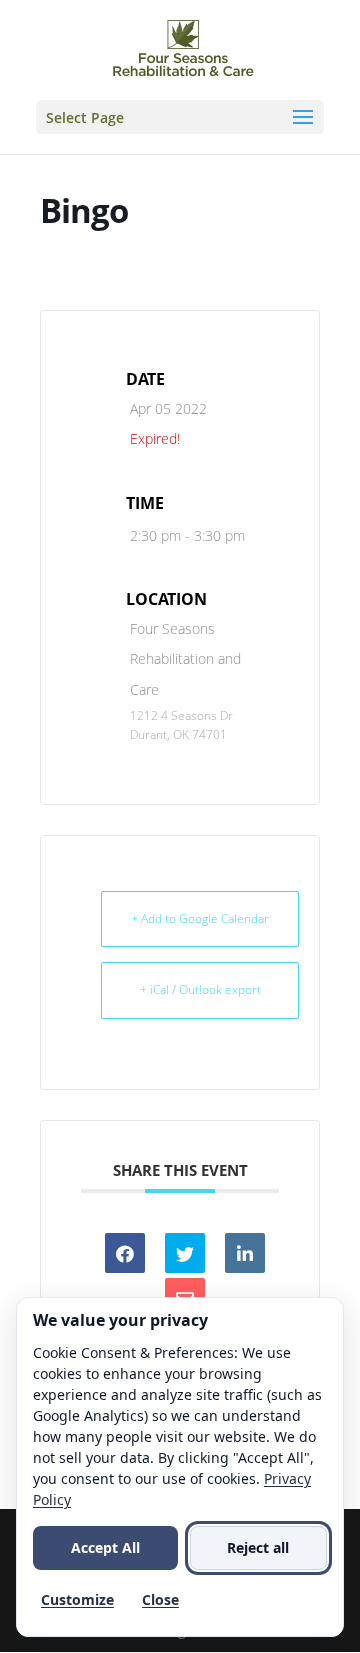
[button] (180, 117)
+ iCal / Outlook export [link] (200, 989)
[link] (183, 48)
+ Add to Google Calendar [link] (200, 918)
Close (160, 1599)
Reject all (258, 1547)
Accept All (105, 1547)
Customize (77, 1599)
